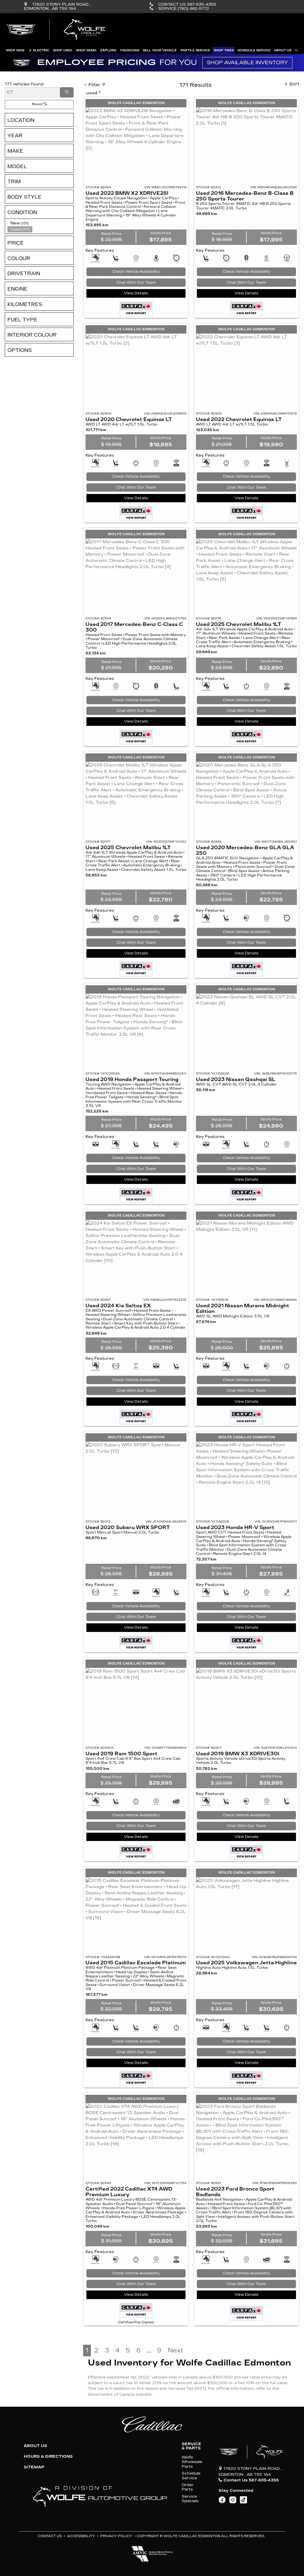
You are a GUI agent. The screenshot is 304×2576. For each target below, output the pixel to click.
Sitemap (34, 2467)
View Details (136, 293)
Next (175, 2351)
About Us (35, 2446)
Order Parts (188, 2487)
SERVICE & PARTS (191, 2446)
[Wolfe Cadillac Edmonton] (57, 30)
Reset (38, 104)
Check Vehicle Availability (136, 272)
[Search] (67, 92)
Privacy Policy (116, 2536)
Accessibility (81, 2536)
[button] (15, 50)
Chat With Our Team (136, 283)
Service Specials (190, 2499)
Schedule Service (191, 2475)
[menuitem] (40, 223)
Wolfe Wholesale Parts (192, 2462)
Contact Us (50, 2536)
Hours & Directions (48, 2457)
